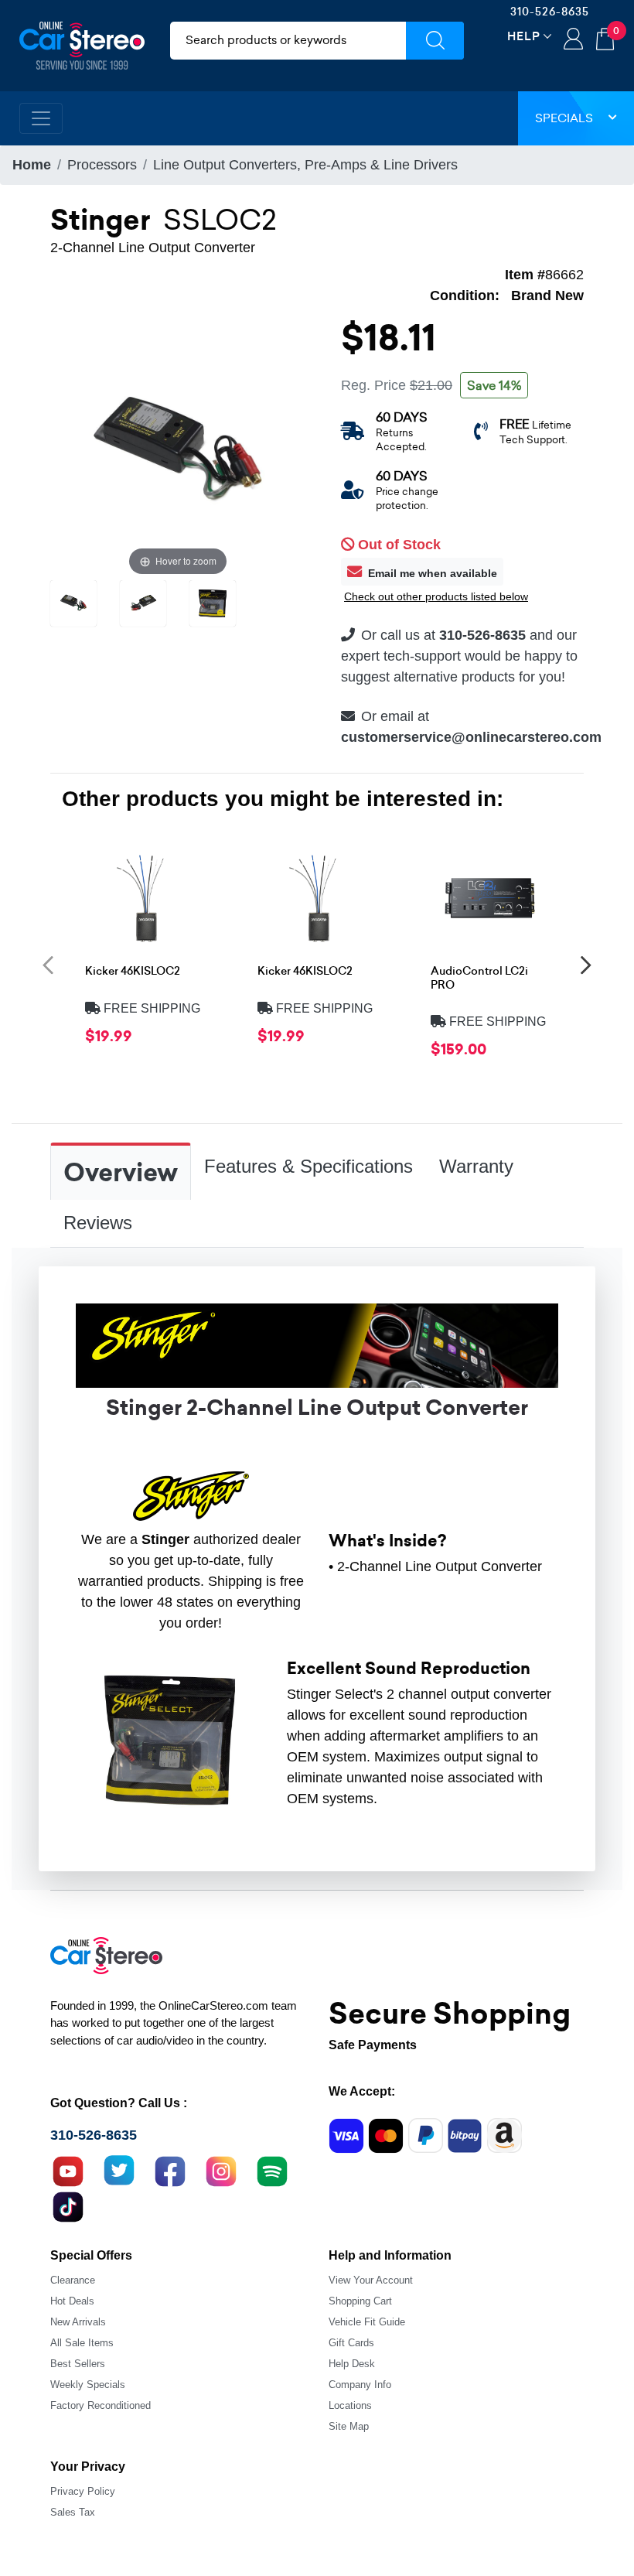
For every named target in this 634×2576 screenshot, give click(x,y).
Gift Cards (351, 2343)
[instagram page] (221, 2169)
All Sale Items (82, 2343)
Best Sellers (78, 2364)
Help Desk (352, 2364)
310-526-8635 (550, 12)
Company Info (360, 2385)
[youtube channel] (68, 2169)
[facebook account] (170, 2169)
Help (524, 36)
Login (573, 40)
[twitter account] (119, 2169)
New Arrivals (78, 2322)
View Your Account (371, 2280)
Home (32, 165)
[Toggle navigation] (41, 118)
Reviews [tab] (98, 1223)
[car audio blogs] (272, 2169)
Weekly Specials (88, 2385)
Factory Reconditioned (101, 2405)
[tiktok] (68, 2205)
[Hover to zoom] (178, 451)
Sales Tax (73, 2512)
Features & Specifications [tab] (308, 1166)
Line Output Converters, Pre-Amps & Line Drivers (305, 165)
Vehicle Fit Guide (367, 2322)
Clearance (73, 2280)
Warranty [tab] (476, 1166)
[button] (48, 964)
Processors (102, 165)
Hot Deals (72, 2301)
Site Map (349, 2426)
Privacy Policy (83, 2491)
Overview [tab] (121, 1173)
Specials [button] (564, 118)
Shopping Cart (360, 2301)
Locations (350, 2405)
